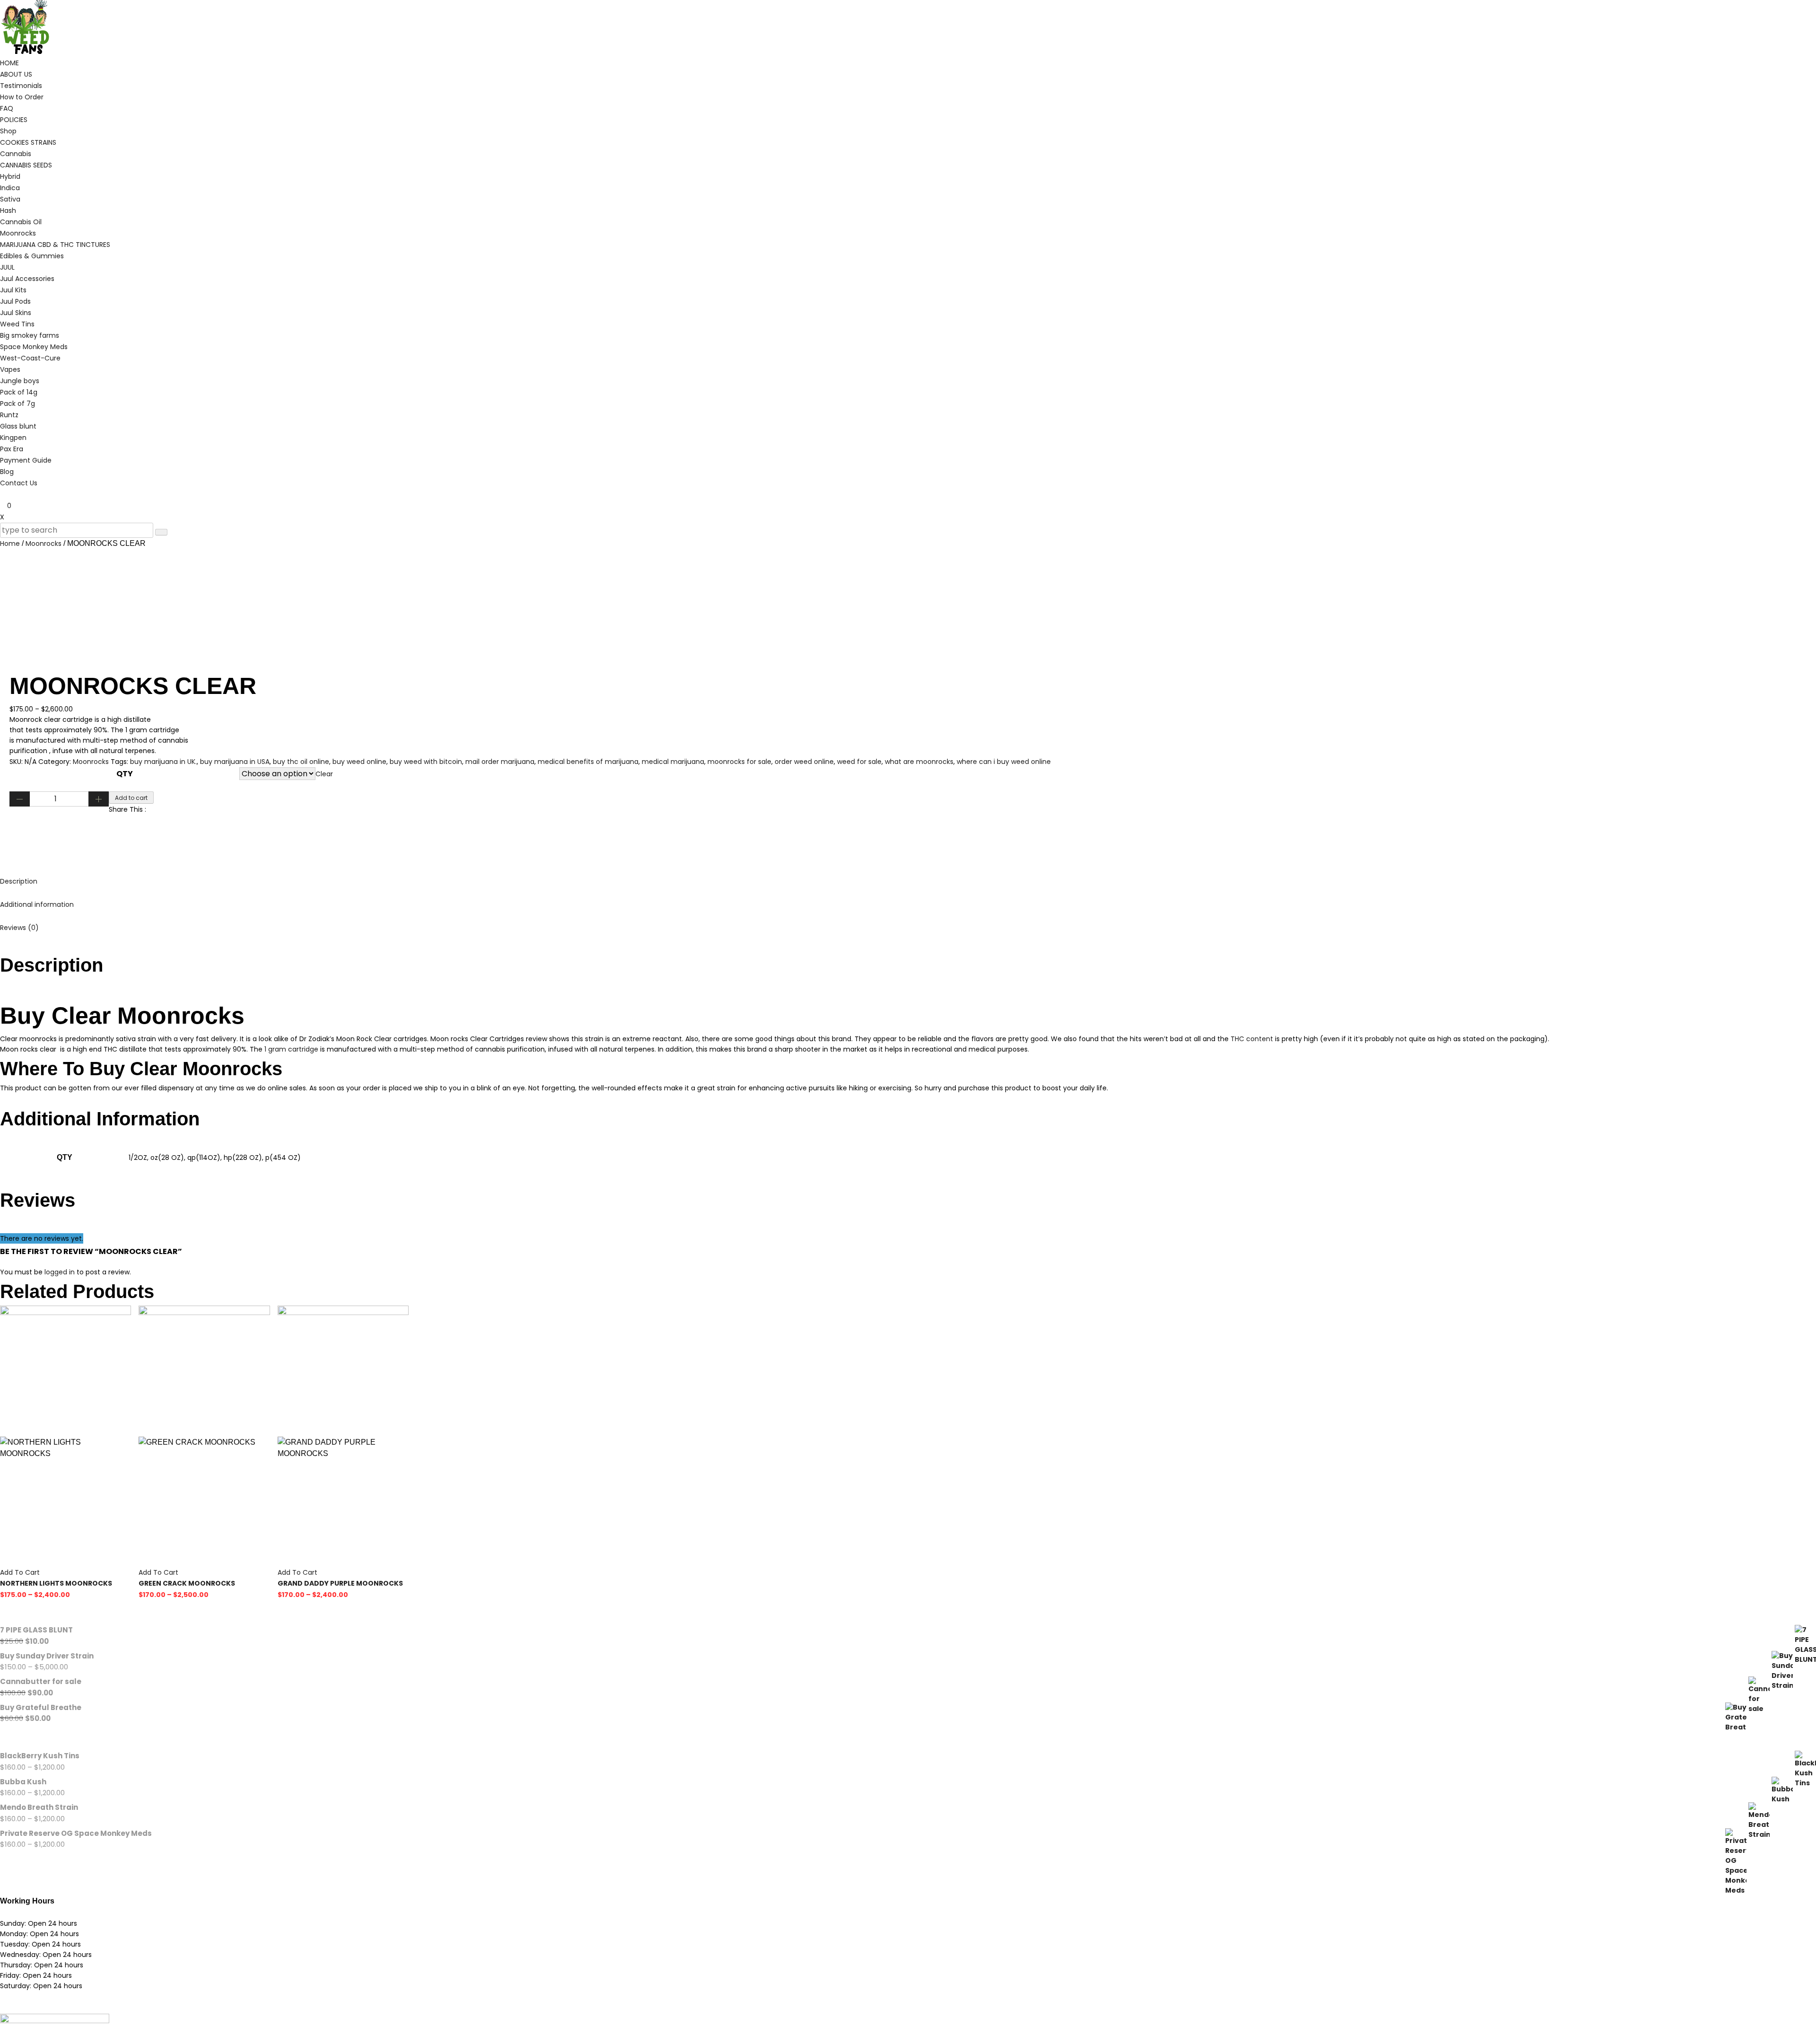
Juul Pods (15, 301)
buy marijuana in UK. (163, 762)
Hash (8, 211)
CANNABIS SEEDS (26, 165)
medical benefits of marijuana (588, 762)
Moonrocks (18, 233)
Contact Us (19, 483)
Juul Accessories (27, 279)
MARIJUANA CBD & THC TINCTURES (55, 245)
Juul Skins (16, 313)
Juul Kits (13, 290)
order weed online (804, 762)
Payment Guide (26, 460)
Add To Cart (20, 1572)
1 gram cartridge (291, 1049)
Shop (8, 131)
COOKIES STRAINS (28, 142)
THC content (1252, 1039)
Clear (324, 774)
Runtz (9, 415)
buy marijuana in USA (235, 762)
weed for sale (859, 762)
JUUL (7, 267)
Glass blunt (18, 426)
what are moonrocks (919, 762)
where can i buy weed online (1004, 762)
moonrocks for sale (739, 762)
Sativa (10, 199)
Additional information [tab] (37, 904)
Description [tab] (19, 881)
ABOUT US (16, 74)
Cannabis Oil (21, 222)
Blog (7, 472)
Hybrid (10, 176)
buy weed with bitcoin (426, 762)
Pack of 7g (17, 404)
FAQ (7, 108)
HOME (9, 63)
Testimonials (21, 86)
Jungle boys (20, 381)
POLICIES (14, 120)
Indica (10, 188)
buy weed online (359, 762)
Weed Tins (17, 324)
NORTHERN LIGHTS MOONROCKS (56, 1583)
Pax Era (12, 449)
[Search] (161, 532)
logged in (60, 1272)
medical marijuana (673, 762)
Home (10, 544)
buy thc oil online (301, 762)
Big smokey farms (30, 335)
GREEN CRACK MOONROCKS (187, 1583)
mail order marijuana (500, 762)
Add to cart (131, 798)
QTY (125, 774)
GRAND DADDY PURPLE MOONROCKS (340, 1583)
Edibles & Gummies (32, 256)
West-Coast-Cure (30, 358)
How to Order (22, 97)
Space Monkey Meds (34, 347)
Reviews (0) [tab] (19, 928)
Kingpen (13, 438)
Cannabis (16, 154)
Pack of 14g (19, 392)
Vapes (10, 369)
